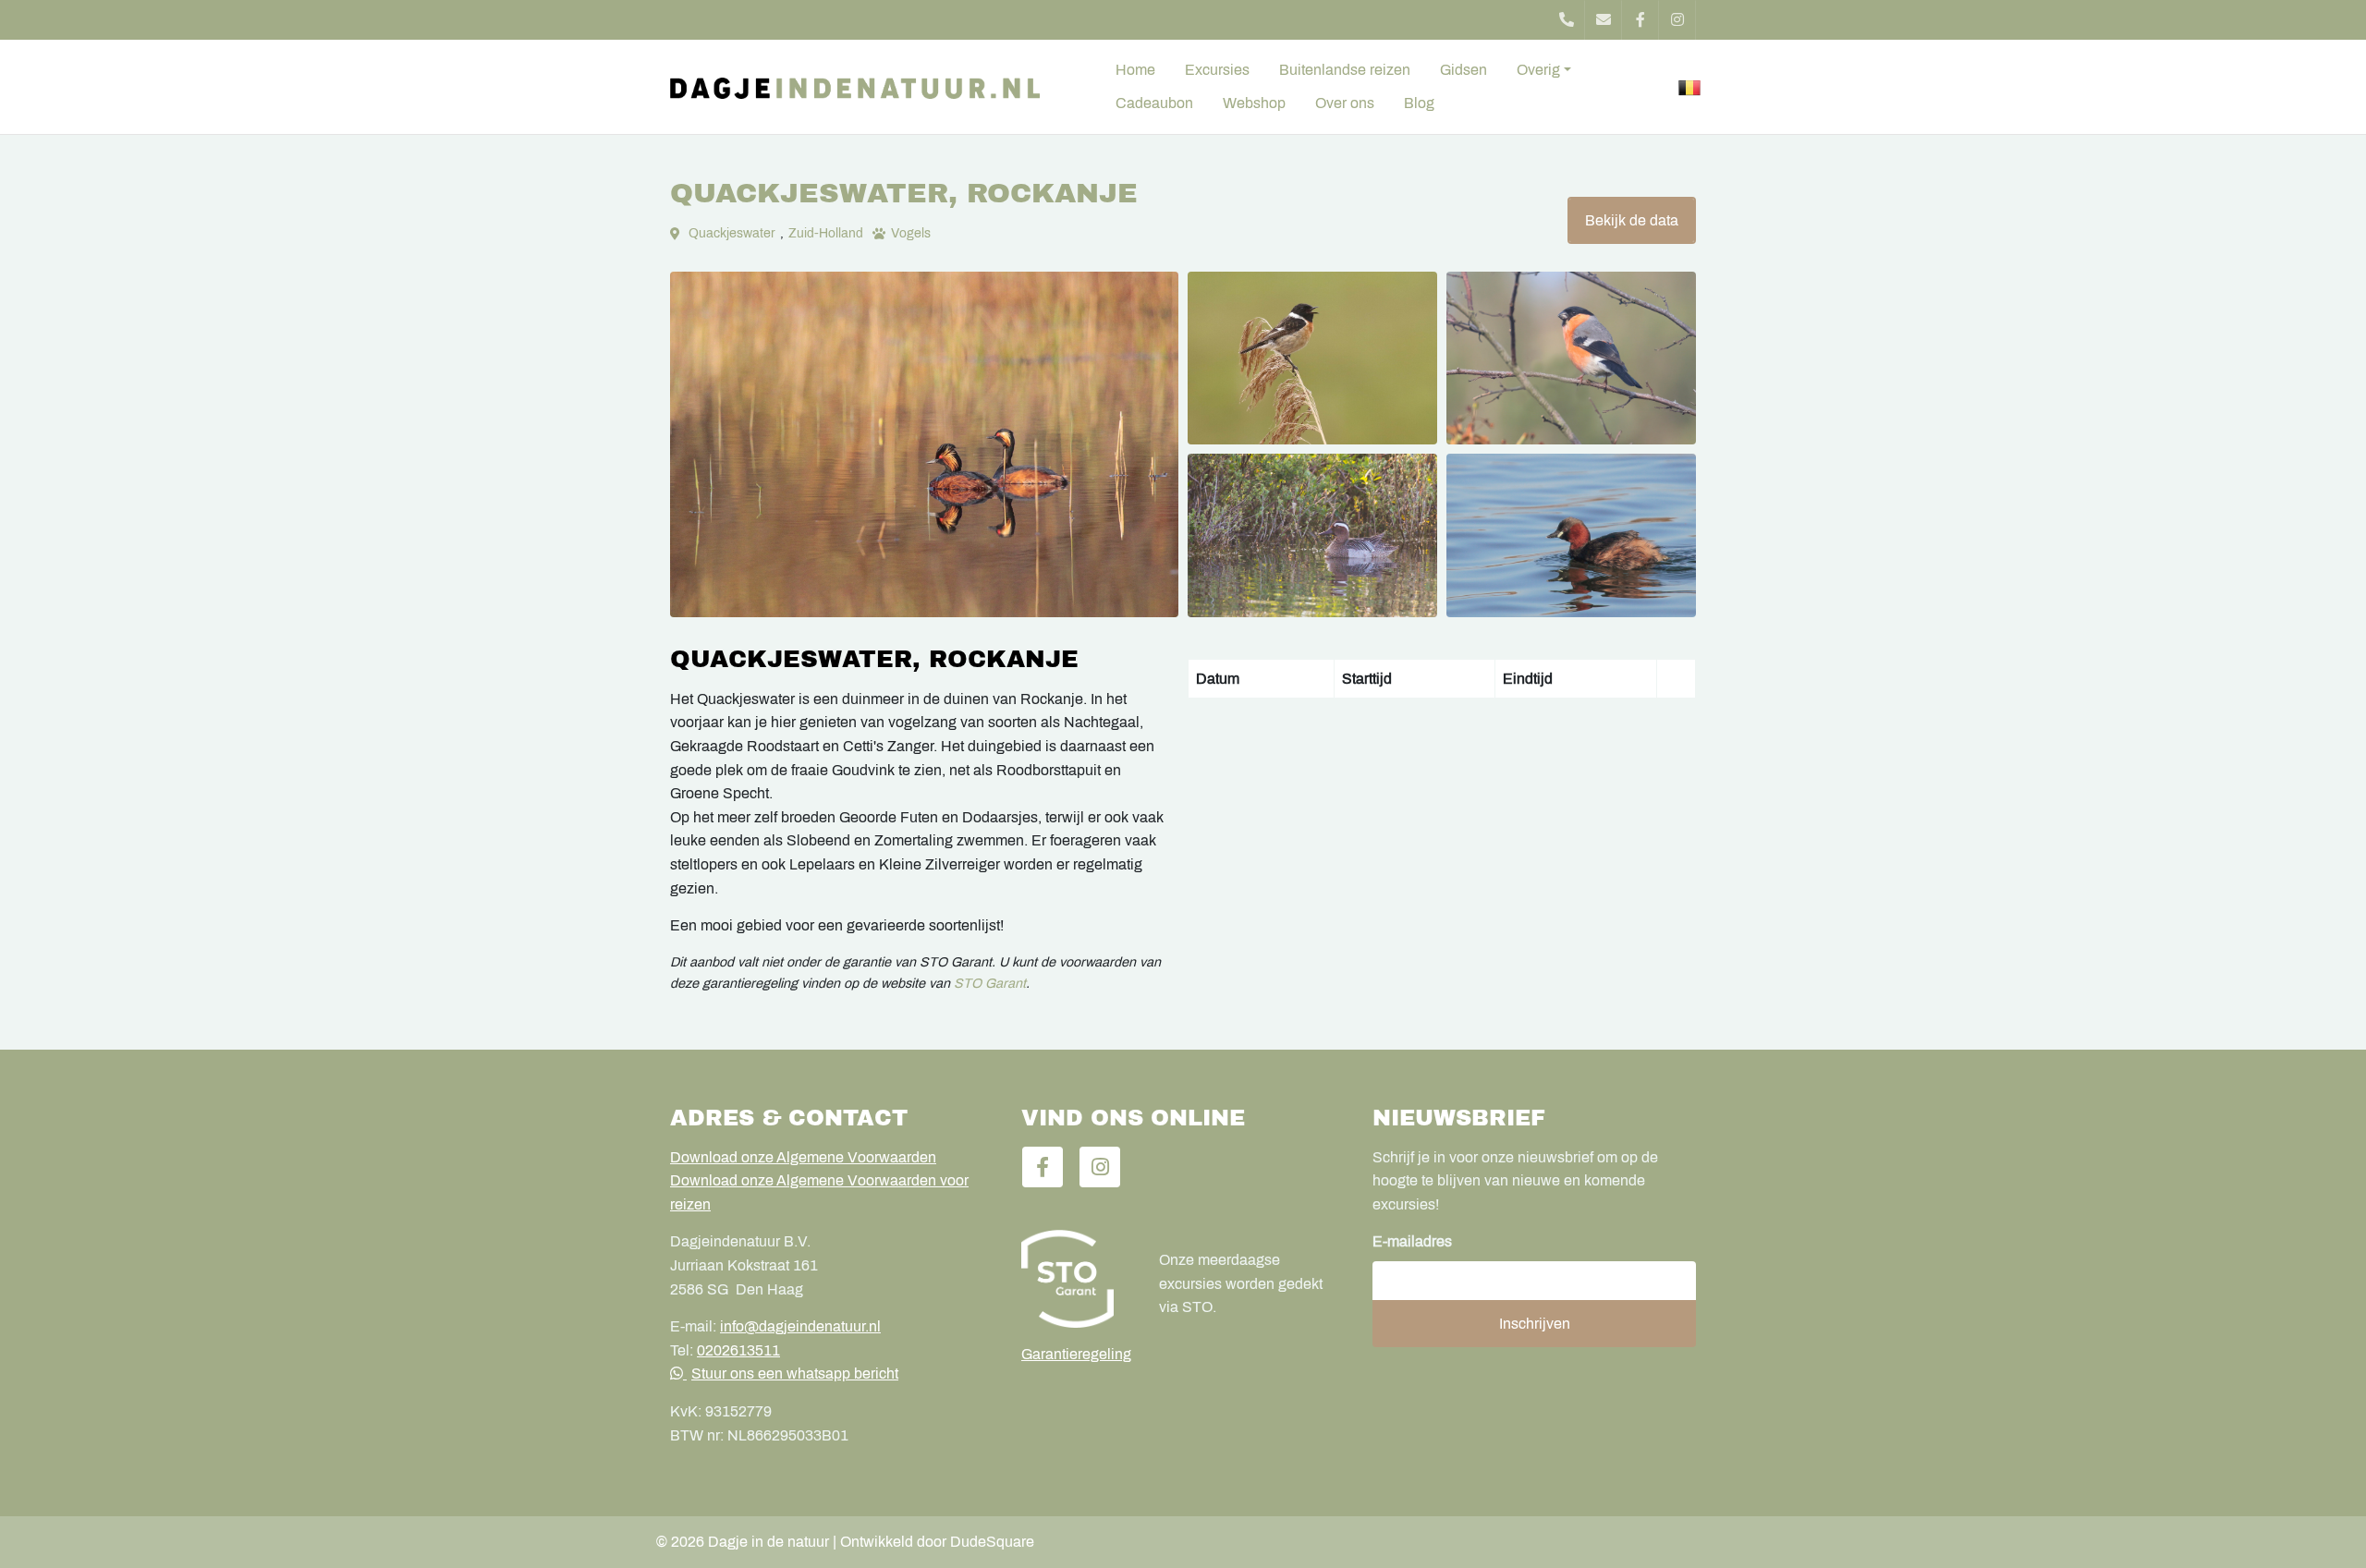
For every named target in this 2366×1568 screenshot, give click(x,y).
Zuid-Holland (826, 233)
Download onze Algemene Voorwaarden (803, 1157)
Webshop (1254, 103)
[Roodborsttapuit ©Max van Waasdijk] (1312, 358)
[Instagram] (1677, 20)
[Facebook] (1640, 20)
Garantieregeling (1076, 1354)
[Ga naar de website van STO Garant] (1076, 1279)
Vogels (911, 233)
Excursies (1217, 70)
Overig (1538, 70)
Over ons (1345, 103)
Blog (1419, 103)
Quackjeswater (732, 233)
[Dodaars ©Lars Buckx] (1571, 535)
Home (1135, 70)
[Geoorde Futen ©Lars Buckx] (924, 444)
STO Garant (990, 983)
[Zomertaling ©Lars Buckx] (1312, 535)
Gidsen (1464, 70)
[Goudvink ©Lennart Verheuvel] (1571, 358)
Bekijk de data (1632, 220)
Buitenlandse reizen (1345, 70)
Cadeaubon (1154, 103)
